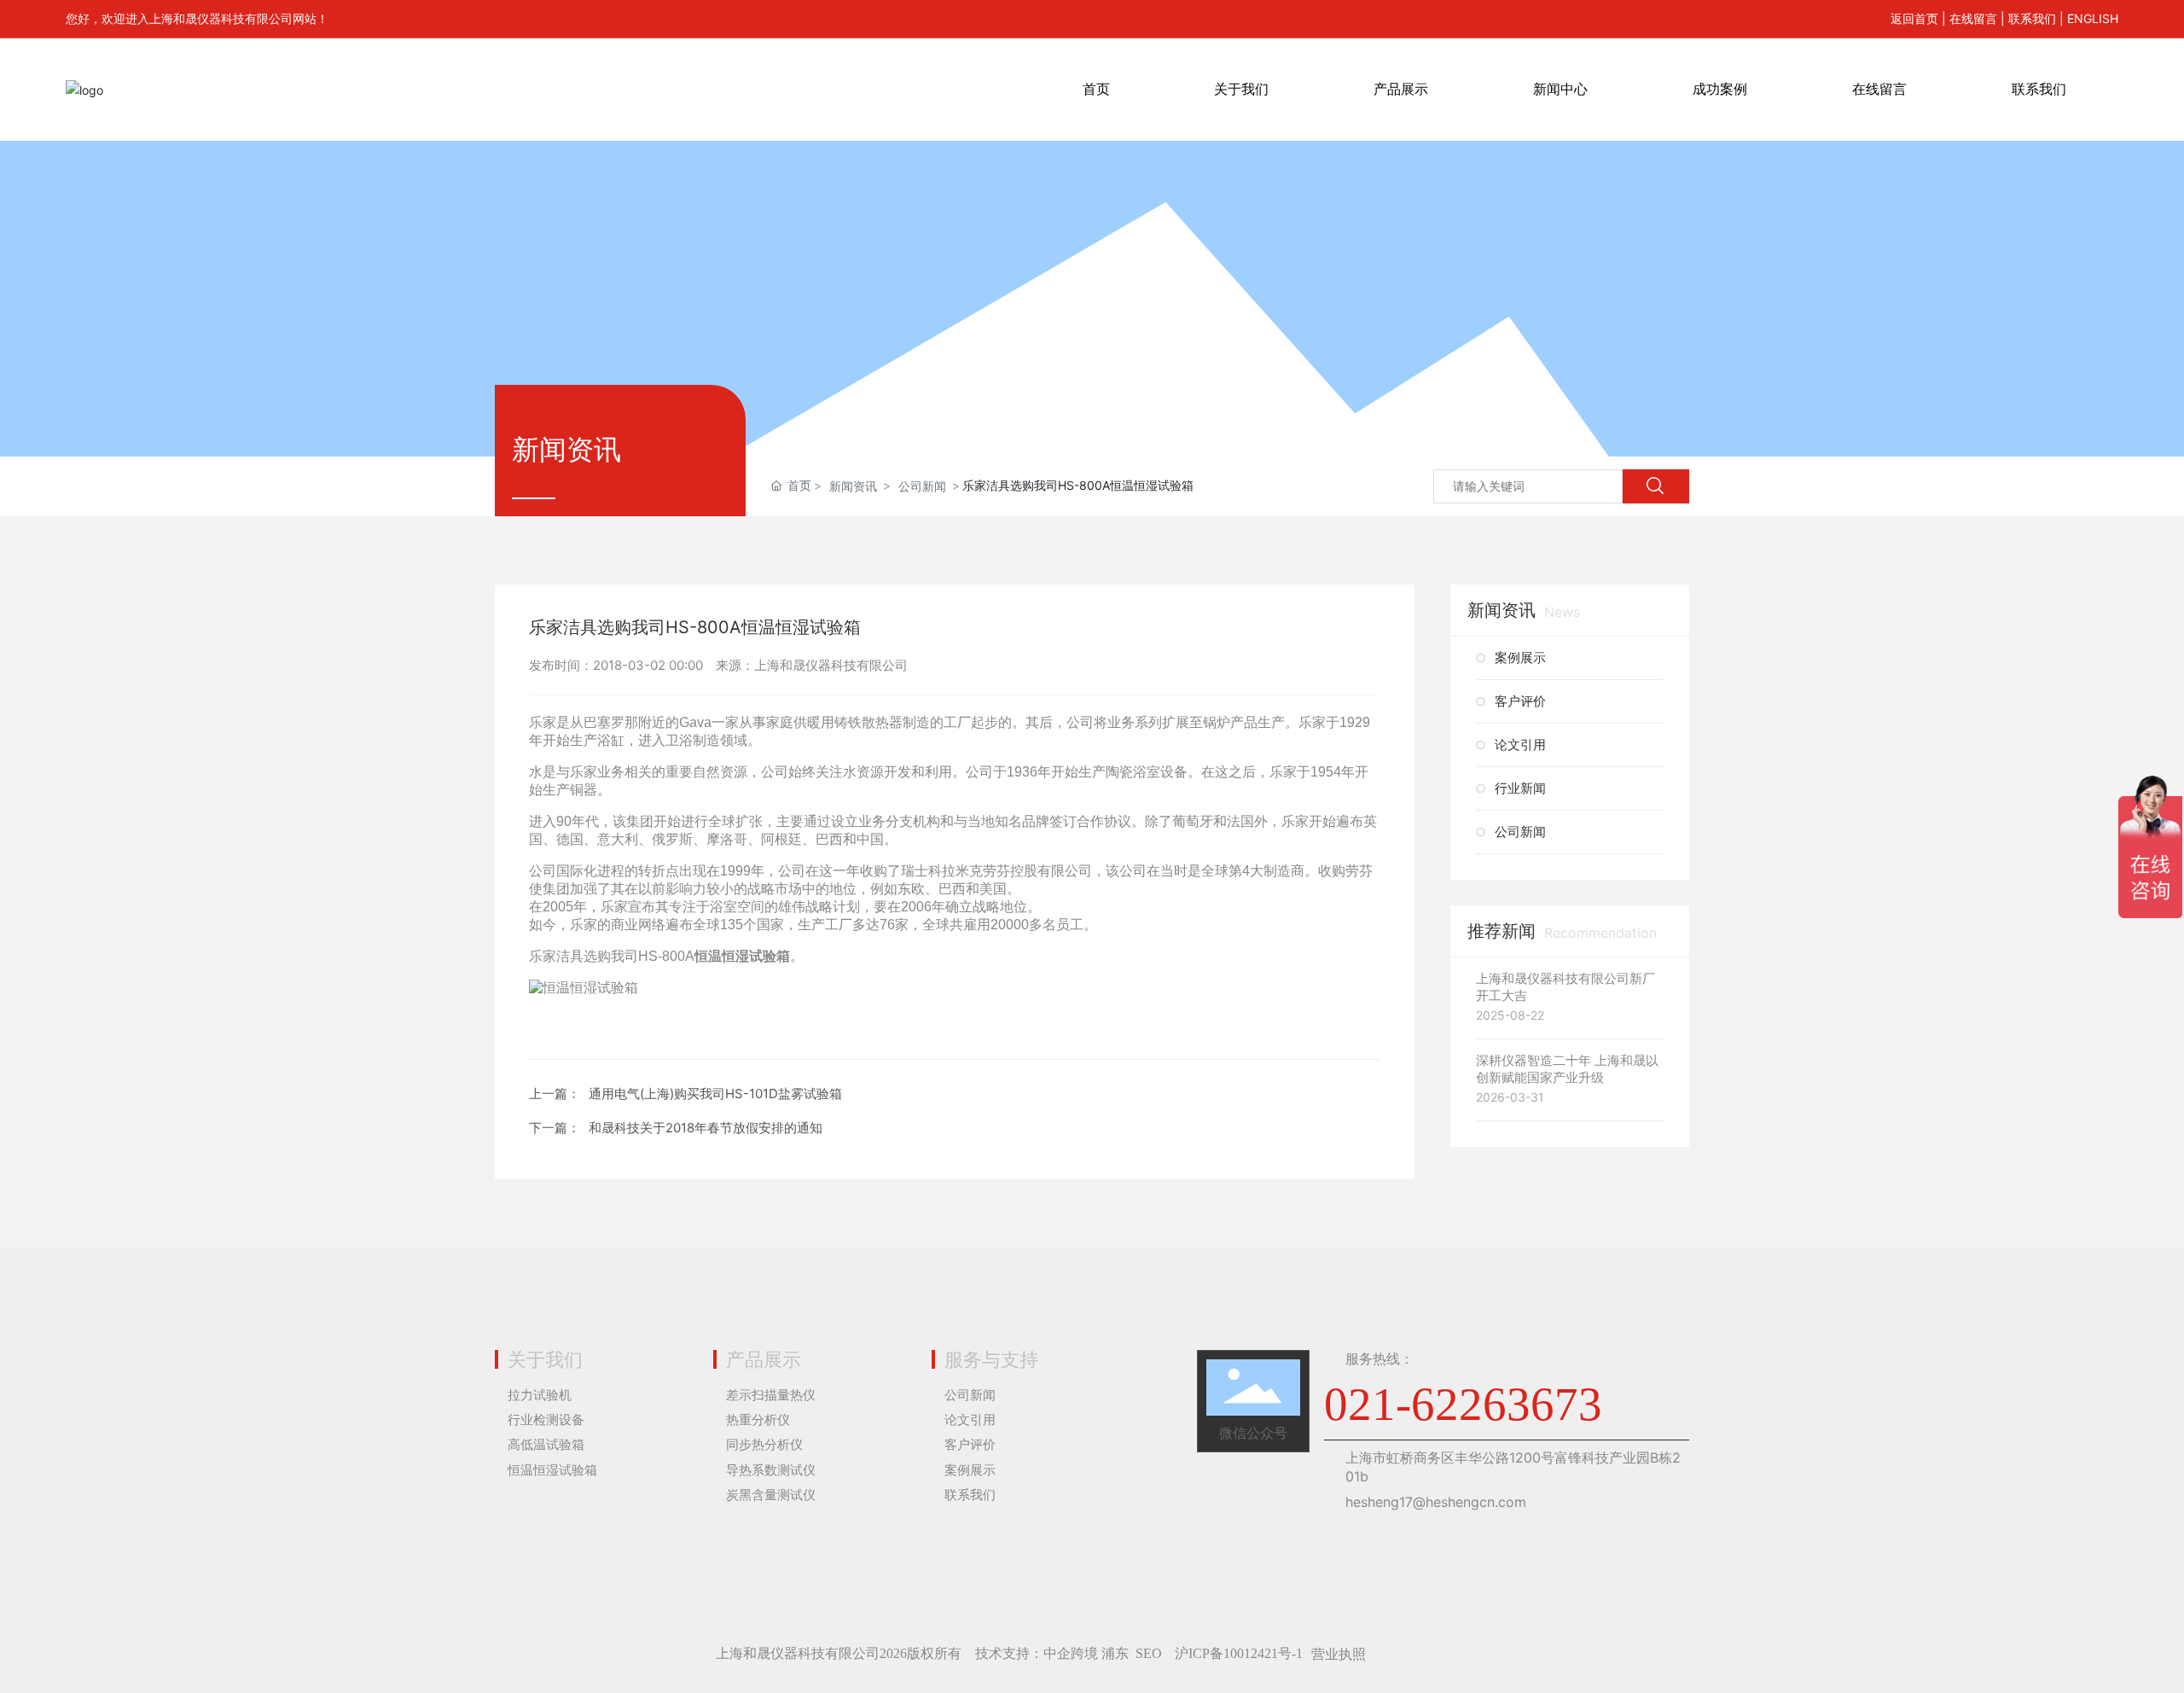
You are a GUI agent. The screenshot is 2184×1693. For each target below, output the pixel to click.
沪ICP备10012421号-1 (1239, 1653)
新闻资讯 (853, 486)
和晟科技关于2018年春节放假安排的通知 (706, 1128)
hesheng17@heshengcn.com (1436, 1502)
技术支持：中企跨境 (1037, 1653)
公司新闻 (922, 486)
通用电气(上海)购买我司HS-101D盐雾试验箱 (715, 1094)
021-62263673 (1463, 1404)
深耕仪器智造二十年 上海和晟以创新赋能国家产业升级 (1567, 1069)
